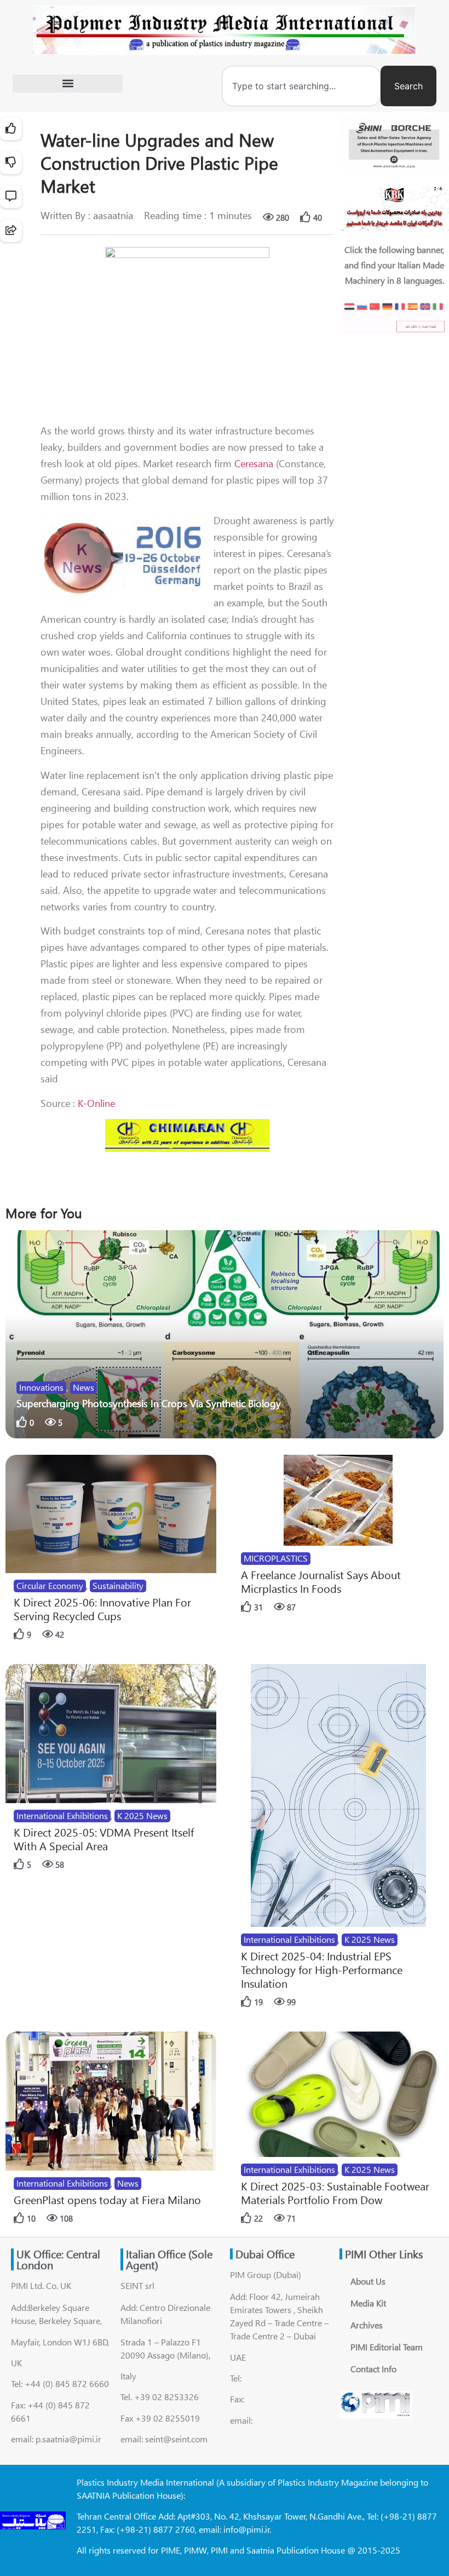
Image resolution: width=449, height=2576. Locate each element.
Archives (367, 2325)
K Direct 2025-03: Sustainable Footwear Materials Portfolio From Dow (335, 2193)
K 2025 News (142, 1815)
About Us (368, 2281)
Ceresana (254, 463)
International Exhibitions (62, 1815)
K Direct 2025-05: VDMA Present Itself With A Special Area (104, 1839)
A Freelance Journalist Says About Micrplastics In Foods (321, 1581)
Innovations (41, 1387)
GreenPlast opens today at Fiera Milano (107, 2199)
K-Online (96, 1103)
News (84, 1387)
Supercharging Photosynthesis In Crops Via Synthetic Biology (149, 1403)
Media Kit (368, 2303)
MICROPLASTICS (276, 1558)
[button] (68, 84)
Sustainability (118, 1585)
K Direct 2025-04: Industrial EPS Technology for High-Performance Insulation (322, 1969)
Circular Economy (50, 1585)
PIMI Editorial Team (387, 2347)
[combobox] (301, 86)
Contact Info (373, 2369)
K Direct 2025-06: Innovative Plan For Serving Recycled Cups (102, 1609)
